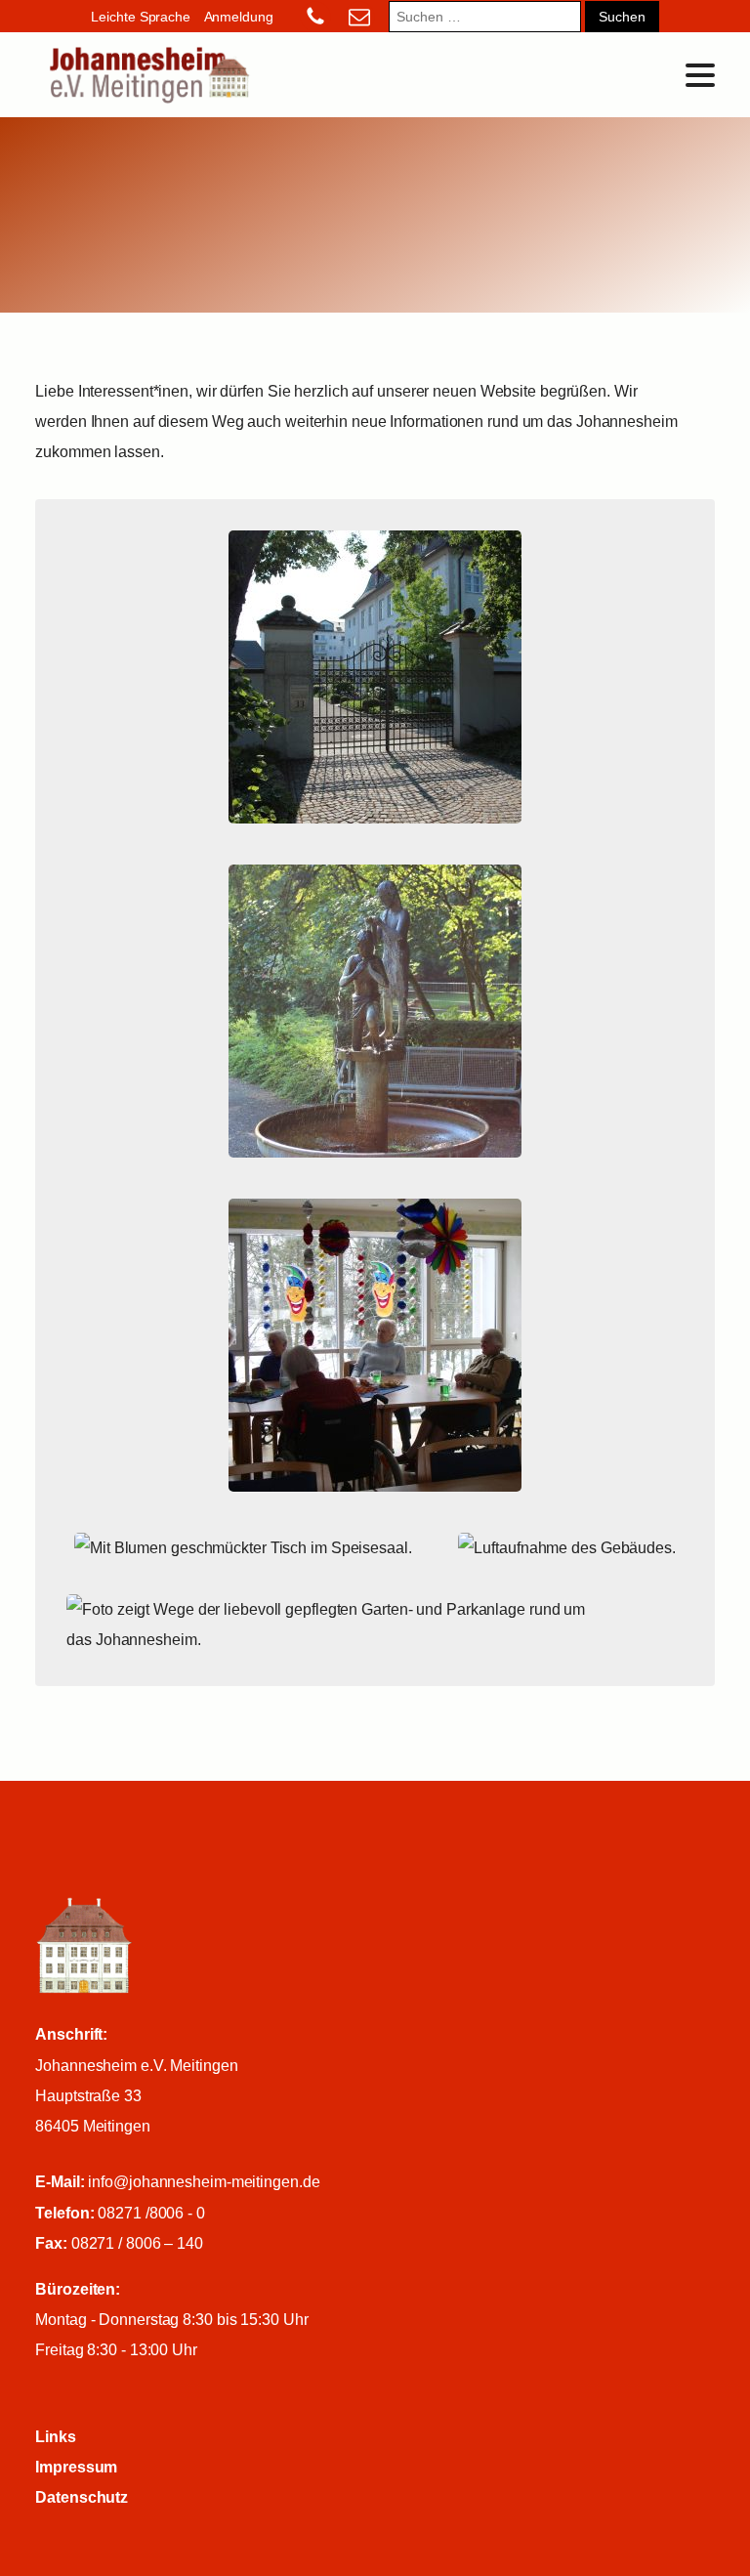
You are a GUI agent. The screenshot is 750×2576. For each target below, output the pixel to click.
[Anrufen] (309, 17)
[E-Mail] (359, 17)
